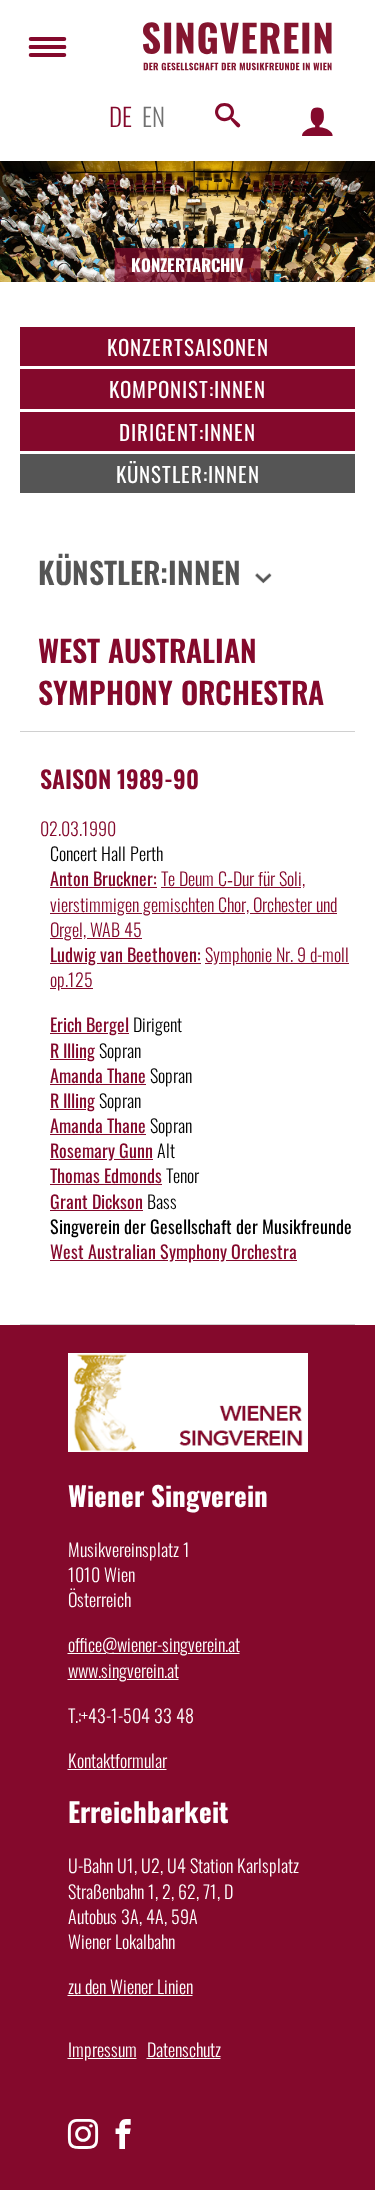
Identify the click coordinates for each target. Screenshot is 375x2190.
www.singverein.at (123, 1670)
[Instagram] (83, 2134)
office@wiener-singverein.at (154, 1644)
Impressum (102, 2049)
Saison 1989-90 (119, 778)
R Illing (72, 1050)
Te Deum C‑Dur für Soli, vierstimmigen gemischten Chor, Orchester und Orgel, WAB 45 (193, 903)
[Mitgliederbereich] (317, 120)
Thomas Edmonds (106, 1175)
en (153, 115)
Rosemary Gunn (101, 1150)
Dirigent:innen (187, 431)
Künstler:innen (188, 473)
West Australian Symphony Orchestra (173, 1251)
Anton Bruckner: (103, 878)
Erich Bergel (89, 1024)
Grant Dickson (96, 1201)
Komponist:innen (187, 388)
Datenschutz (184, 2049)
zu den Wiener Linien (130, 1986)
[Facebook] (123, 2134)
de (120, 115)
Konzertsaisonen (188, 346)
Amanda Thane (98, 1075)
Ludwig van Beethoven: (125, 954)
